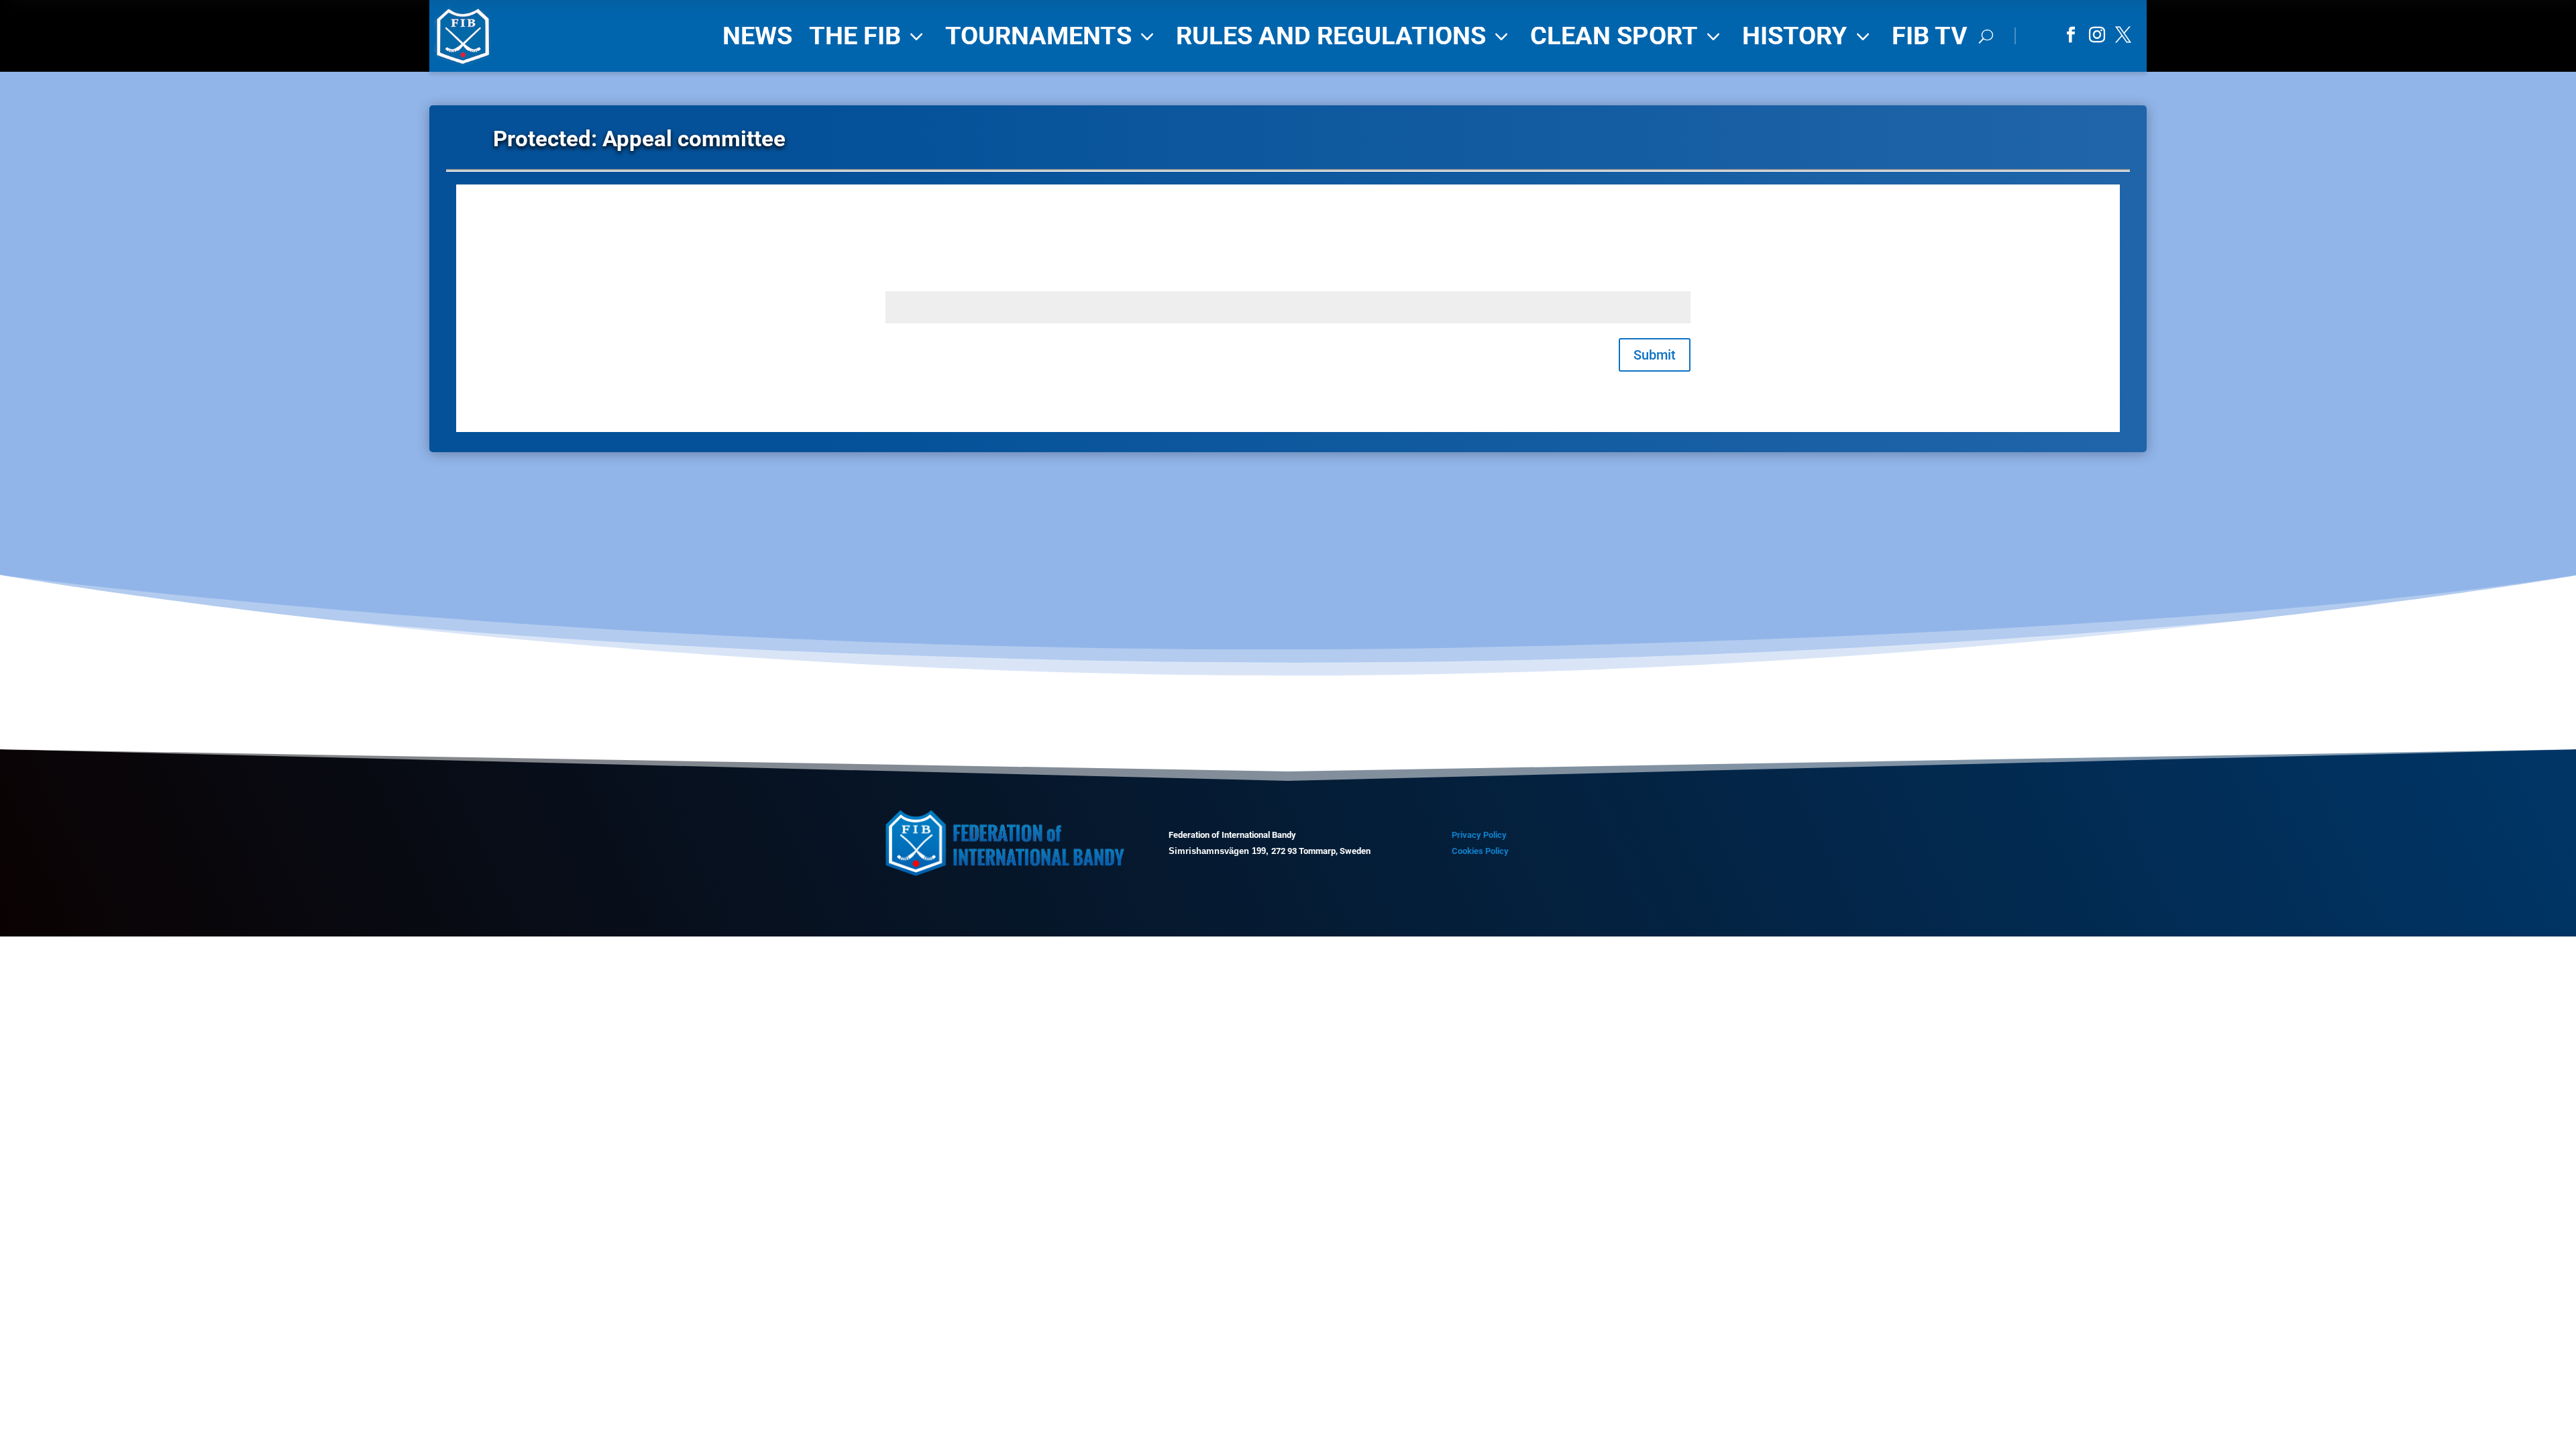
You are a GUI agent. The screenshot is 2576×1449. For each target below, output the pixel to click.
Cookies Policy (1480, 851)
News (757, 36)
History (1809, 36)
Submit (1655, 355)
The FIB (869, 36)
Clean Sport (1628, 36)
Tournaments (1052, 36)
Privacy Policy (1479, 835)
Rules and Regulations (1345, 36)
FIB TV (1930, 36)
